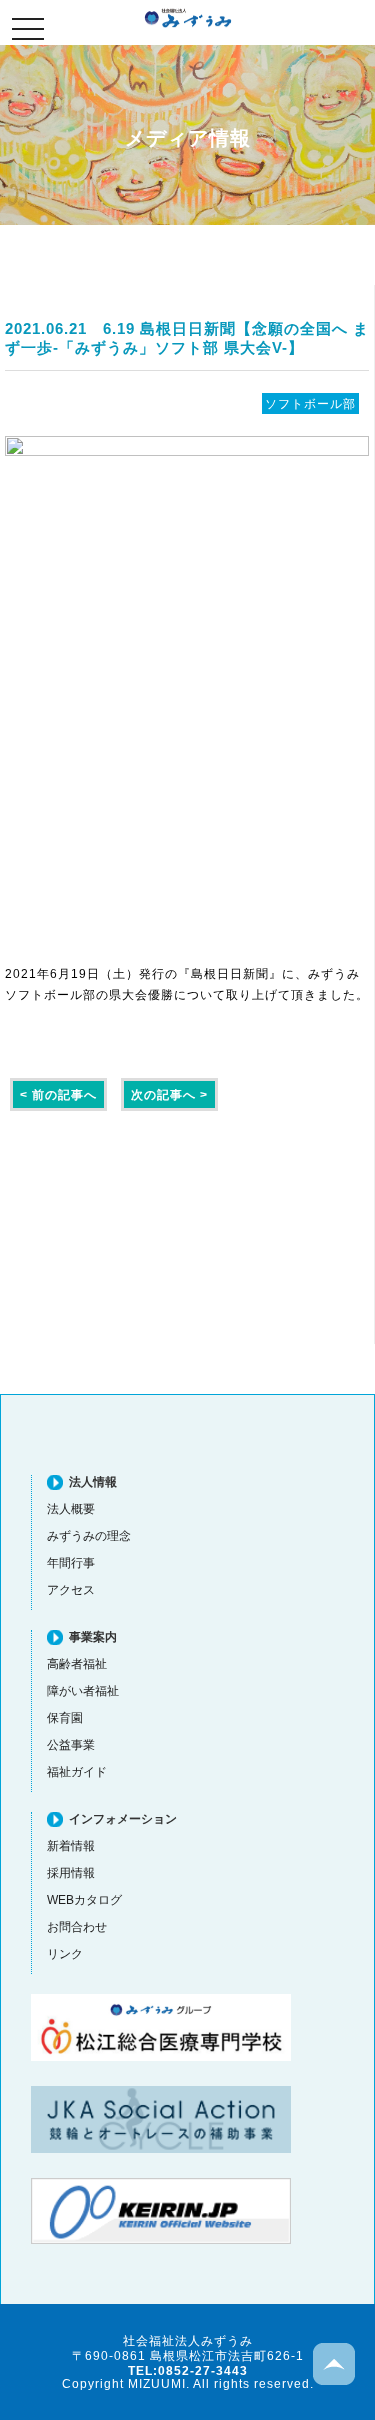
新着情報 (71, 1845)
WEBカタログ (84, 1899)
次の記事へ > (169, 1094)
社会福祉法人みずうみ (188, 18)
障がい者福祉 (83, 1690)
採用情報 (71, 1872)
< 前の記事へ (58, 1094)
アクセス (71, 1589)
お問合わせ (77, 1926)
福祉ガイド (77, 1771)
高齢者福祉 (77, 1663)
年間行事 (71, 1562)
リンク (65, 1953)
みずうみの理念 (89, 1535)
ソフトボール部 (310, 403)
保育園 (65, 1717)
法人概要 (71, 1508)
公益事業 (71, 1744)
